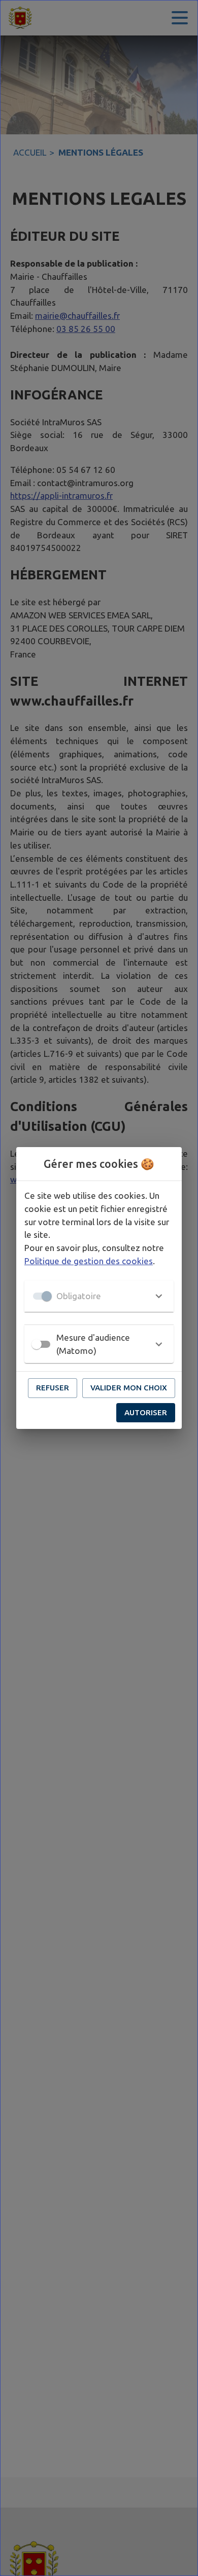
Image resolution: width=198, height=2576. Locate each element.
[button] (99, 1296)
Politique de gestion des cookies (89, 1261)
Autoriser (146, 1412)
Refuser (53, 1388)
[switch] (37, 1344)
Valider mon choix (129, 1388)
